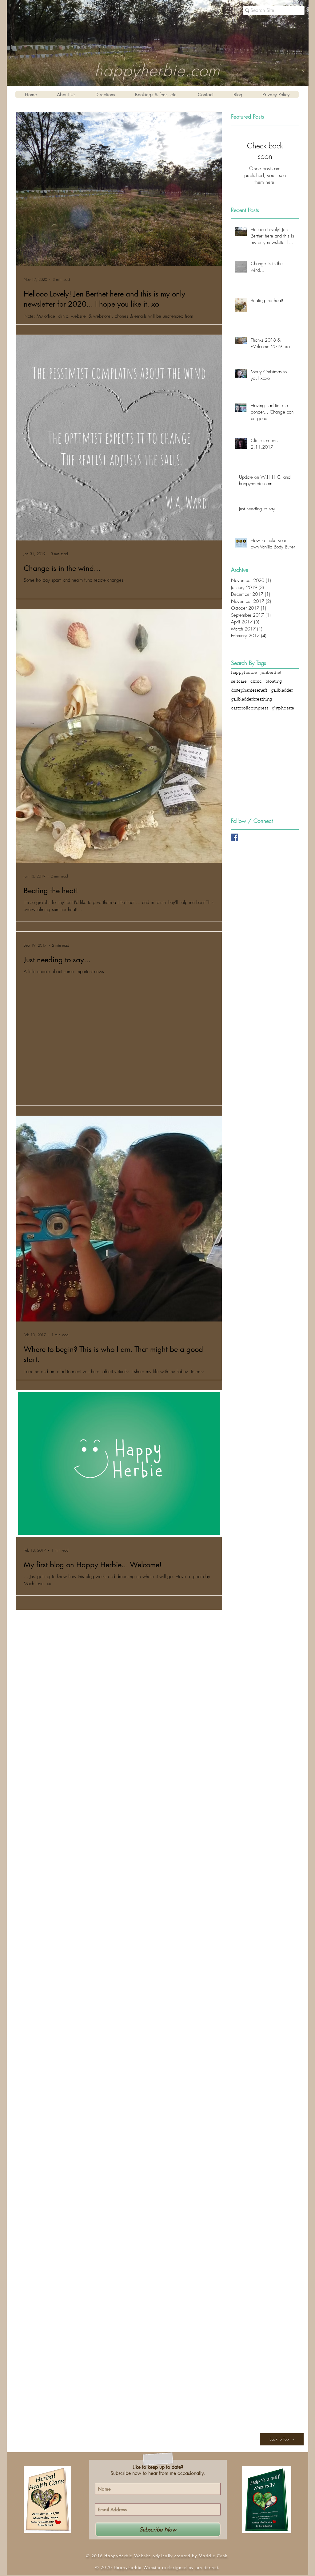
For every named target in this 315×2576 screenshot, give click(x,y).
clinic (256, 682)
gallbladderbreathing (251, 700)
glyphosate (283, 709)
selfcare (239, 682)
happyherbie (244, 673)
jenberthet (271, 673)
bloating (274, 682)
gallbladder (282, 691)
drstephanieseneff (249, 691)
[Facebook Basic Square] (235, 837)
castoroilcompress (250, 709)
